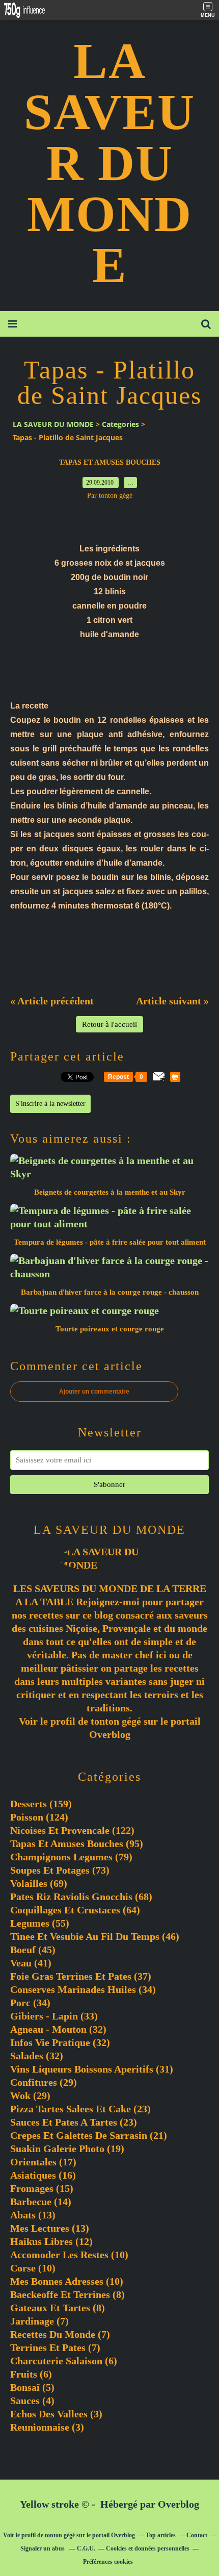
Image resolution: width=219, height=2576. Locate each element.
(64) (75, 1910)
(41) (31, 1963)
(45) (33, 1950)
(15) (42, 2188)
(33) (54, 2016)
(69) (39, 1883)
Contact (197, 2535)
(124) (39, 1817)
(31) (92, 2069)
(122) (72, 1830)
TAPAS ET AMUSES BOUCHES (110, 462)
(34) (83, 1989)
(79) (71, 1857)
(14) (41, 2202)
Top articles (161, 2535)
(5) (32, 2387)
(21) (89, 2135)
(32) (58, 2029)
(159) (41, 1804)
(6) (64, 2361)
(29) (44, 2082)
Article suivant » (172, 1001)
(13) (33, 2215)
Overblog (179, 2504)
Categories (120, 424)
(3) (56, 2414)
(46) (95, 1936)
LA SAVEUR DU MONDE (109, 163)
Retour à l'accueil (109, 1024)
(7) (39, 2321)
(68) (81, 1897)
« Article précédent (52, 1001)
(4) (32, 2401)
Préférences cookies (108, 2562)
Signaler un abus (43, 2548)
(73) (60, 1870)
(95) (77, 1843)
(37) (81, 1976)
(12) (51, 2241)
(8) (67, 2294)
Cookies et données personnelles (148, 2548)
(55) (40, 1923)
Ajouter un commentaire (94, 1392)
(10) (69, 2255)
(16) (43, 2175)
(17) (43, 2162)
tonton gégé (116, 1721)
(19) (67, 2149)
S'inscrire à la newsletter (50, 1104)
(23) (80, 2109)
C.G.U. (86, 2548)
